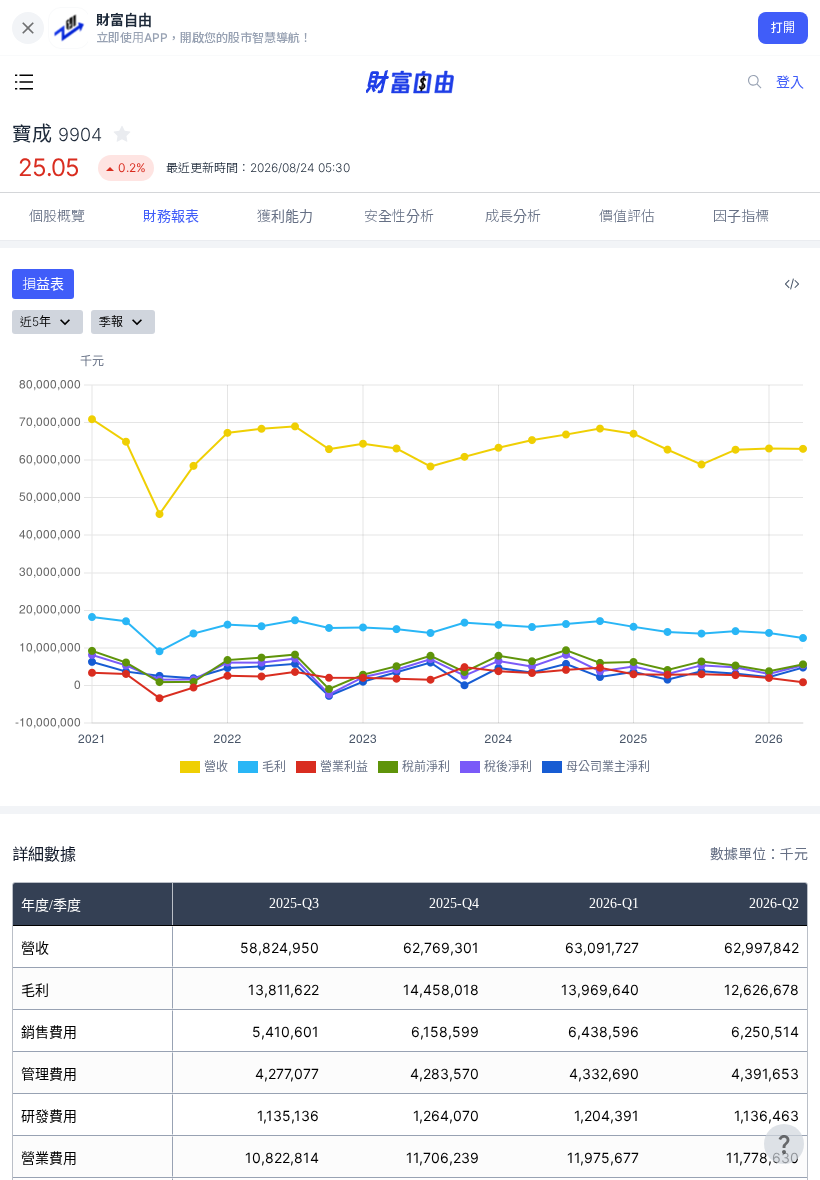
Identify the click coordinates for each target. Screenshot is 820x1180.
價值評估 (627, 215)
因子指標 (741, 215)
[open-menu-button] (24, 82)
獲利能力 (285, 215)
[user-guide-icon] (784, 1144)
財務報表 (171, 215)
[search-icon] (755, 82)
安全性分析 (399, 215)
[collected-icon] (122, 134)
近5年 (35, 321)
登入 (790, 81)
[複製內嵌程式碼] (792, 284)
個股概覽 (57, 215)
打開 (783, 27)
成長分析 (513, 215)
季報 (111, 321)
